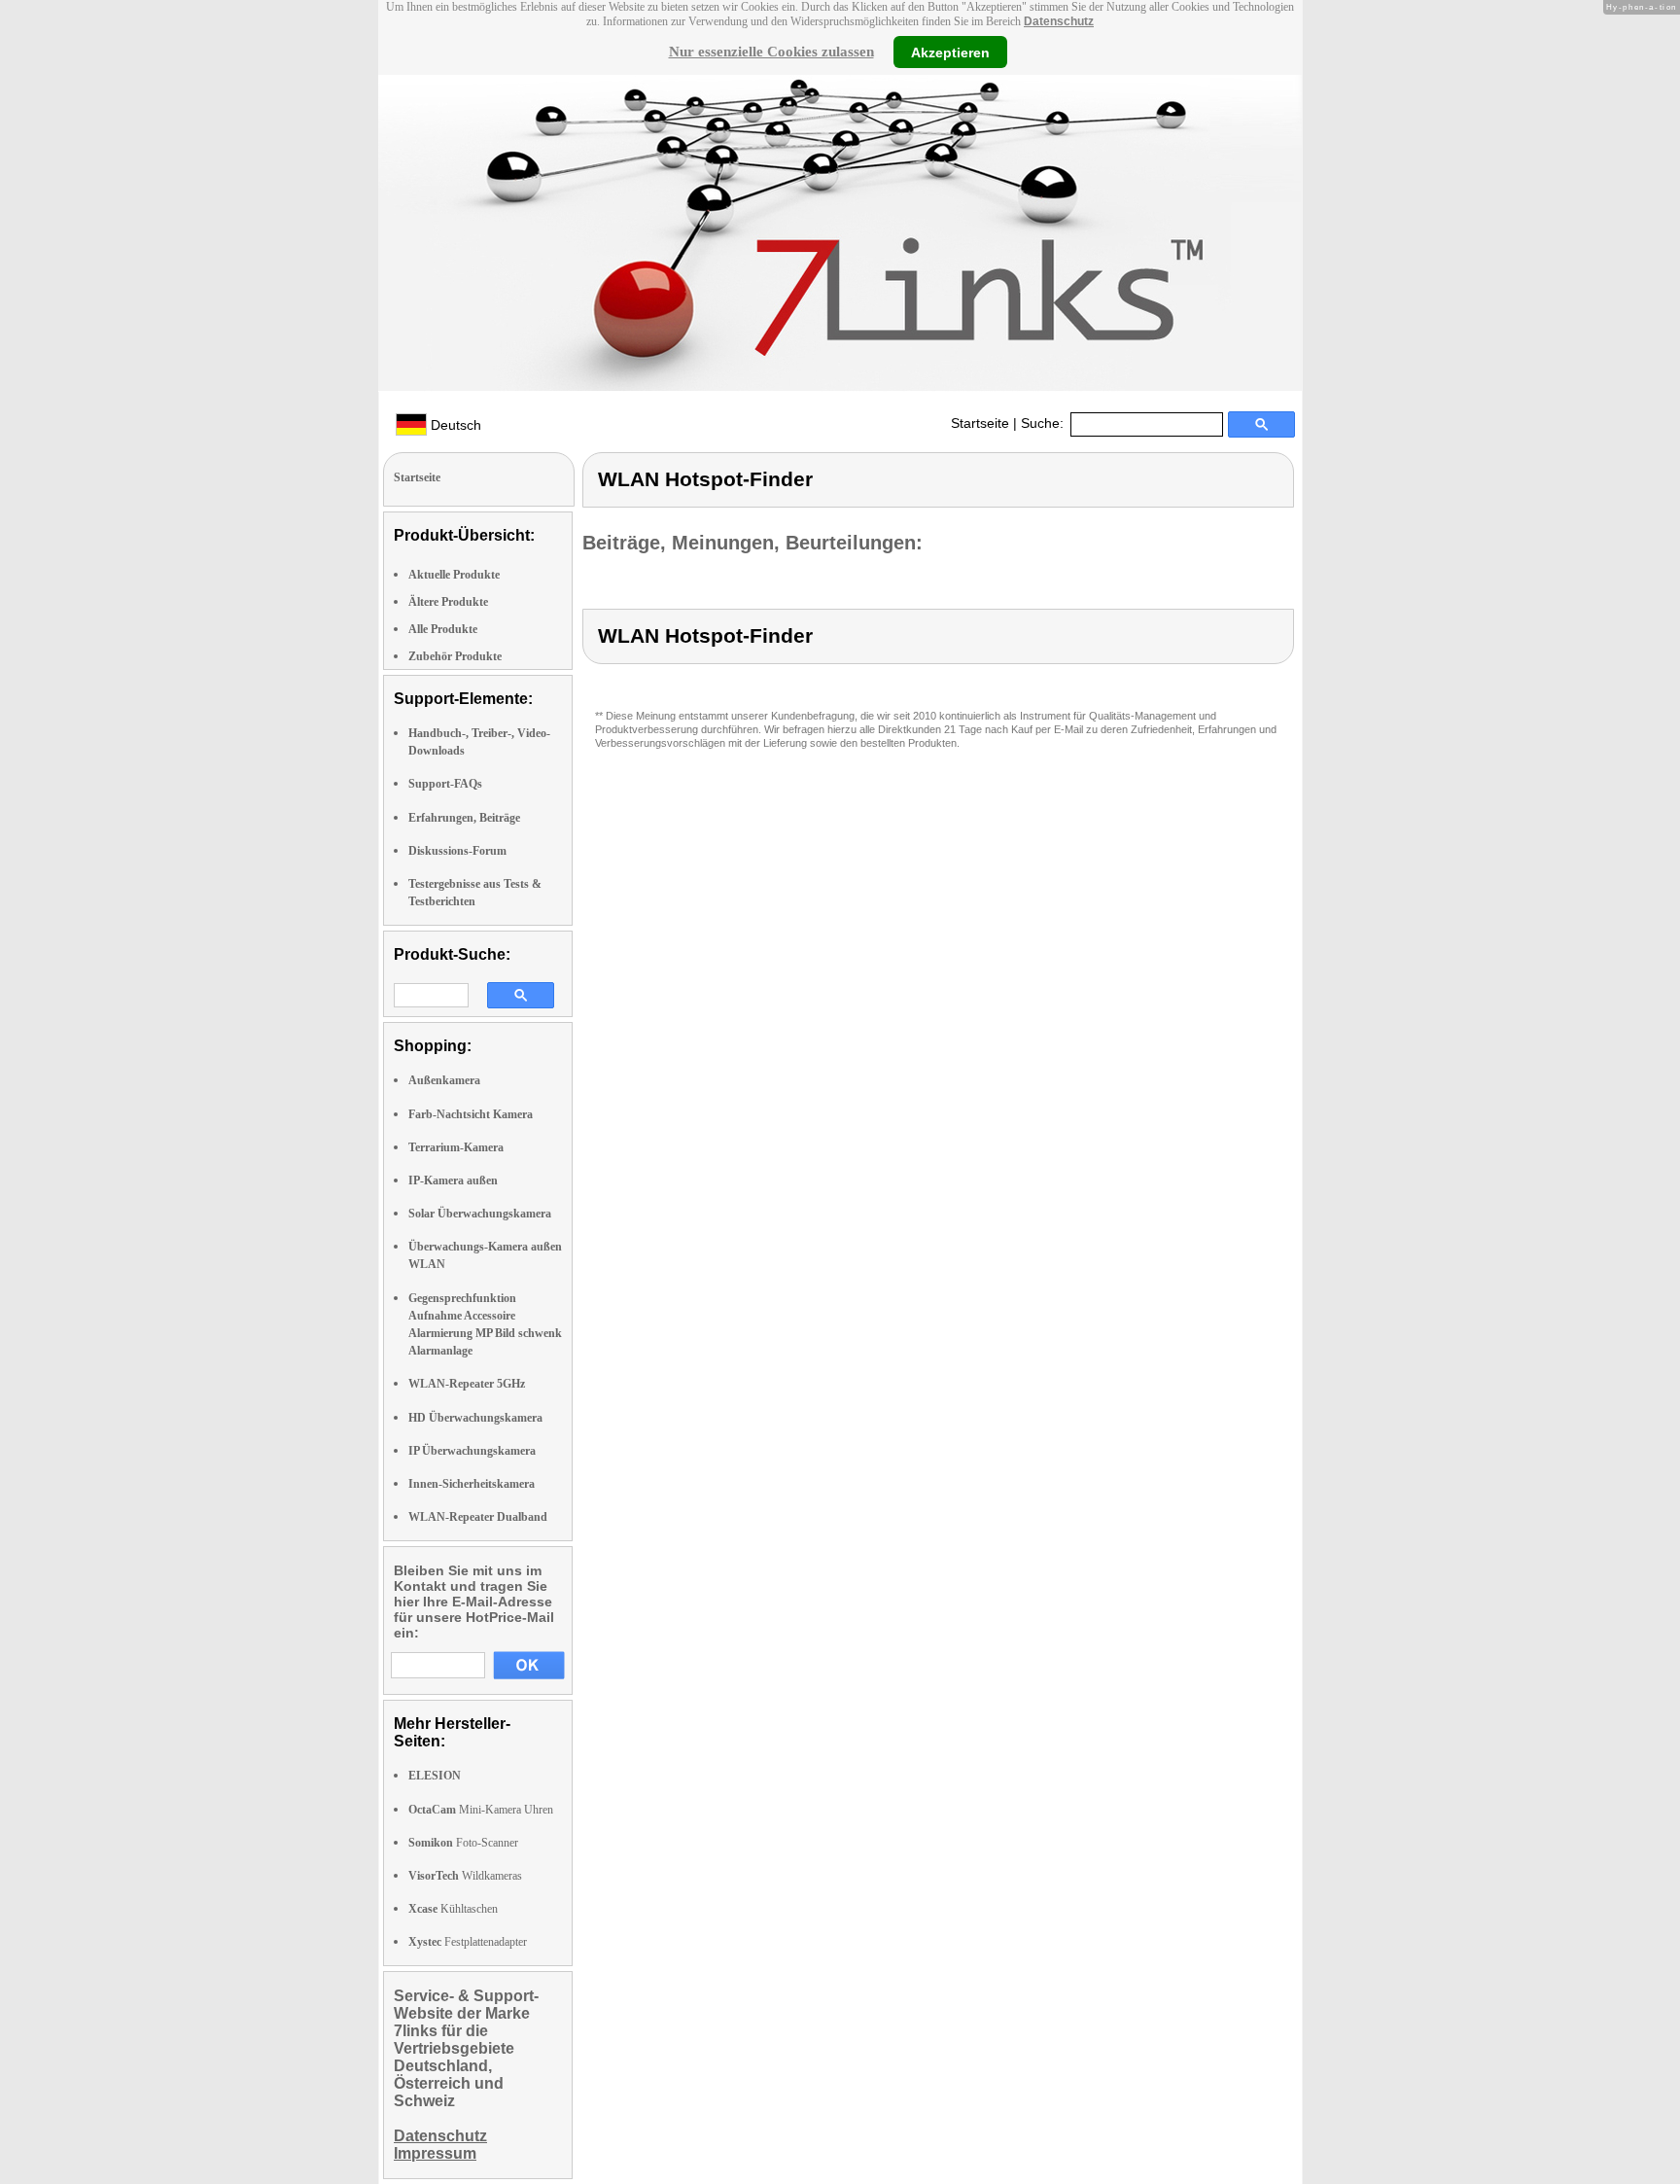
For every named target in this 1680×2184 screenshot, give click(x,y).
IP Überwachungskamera (472, 1451)
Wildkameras (465, 1876)
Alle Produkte (443, 629)
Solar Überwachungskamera (480, 1214)
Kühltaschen (453, 1909)
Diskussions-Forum (457, 851)
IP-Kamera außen (453, 1180)
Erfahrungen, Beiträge (464, 818)
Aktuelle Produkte (454, 575)
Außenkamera (444, 1080)
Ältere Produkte (448, 602)
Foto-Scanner (463, 1843)
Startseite (980, 423)
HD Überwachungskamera (475, 1418)
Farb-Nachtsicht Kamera (471, 1114)
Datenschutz (1059, 21)
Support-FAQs (445, 784)
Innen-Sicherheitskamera (472, 1484)
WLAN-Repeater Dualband (478, 1517)
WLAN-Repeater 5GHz (467, 1384)
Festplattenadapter (468, 1942)
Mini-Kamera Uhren (481, 1810)
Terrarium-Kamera (456, 1147)
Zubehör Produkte (455, 656)
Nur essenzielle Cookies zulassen (771, 52)
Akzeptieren (950, 52)
